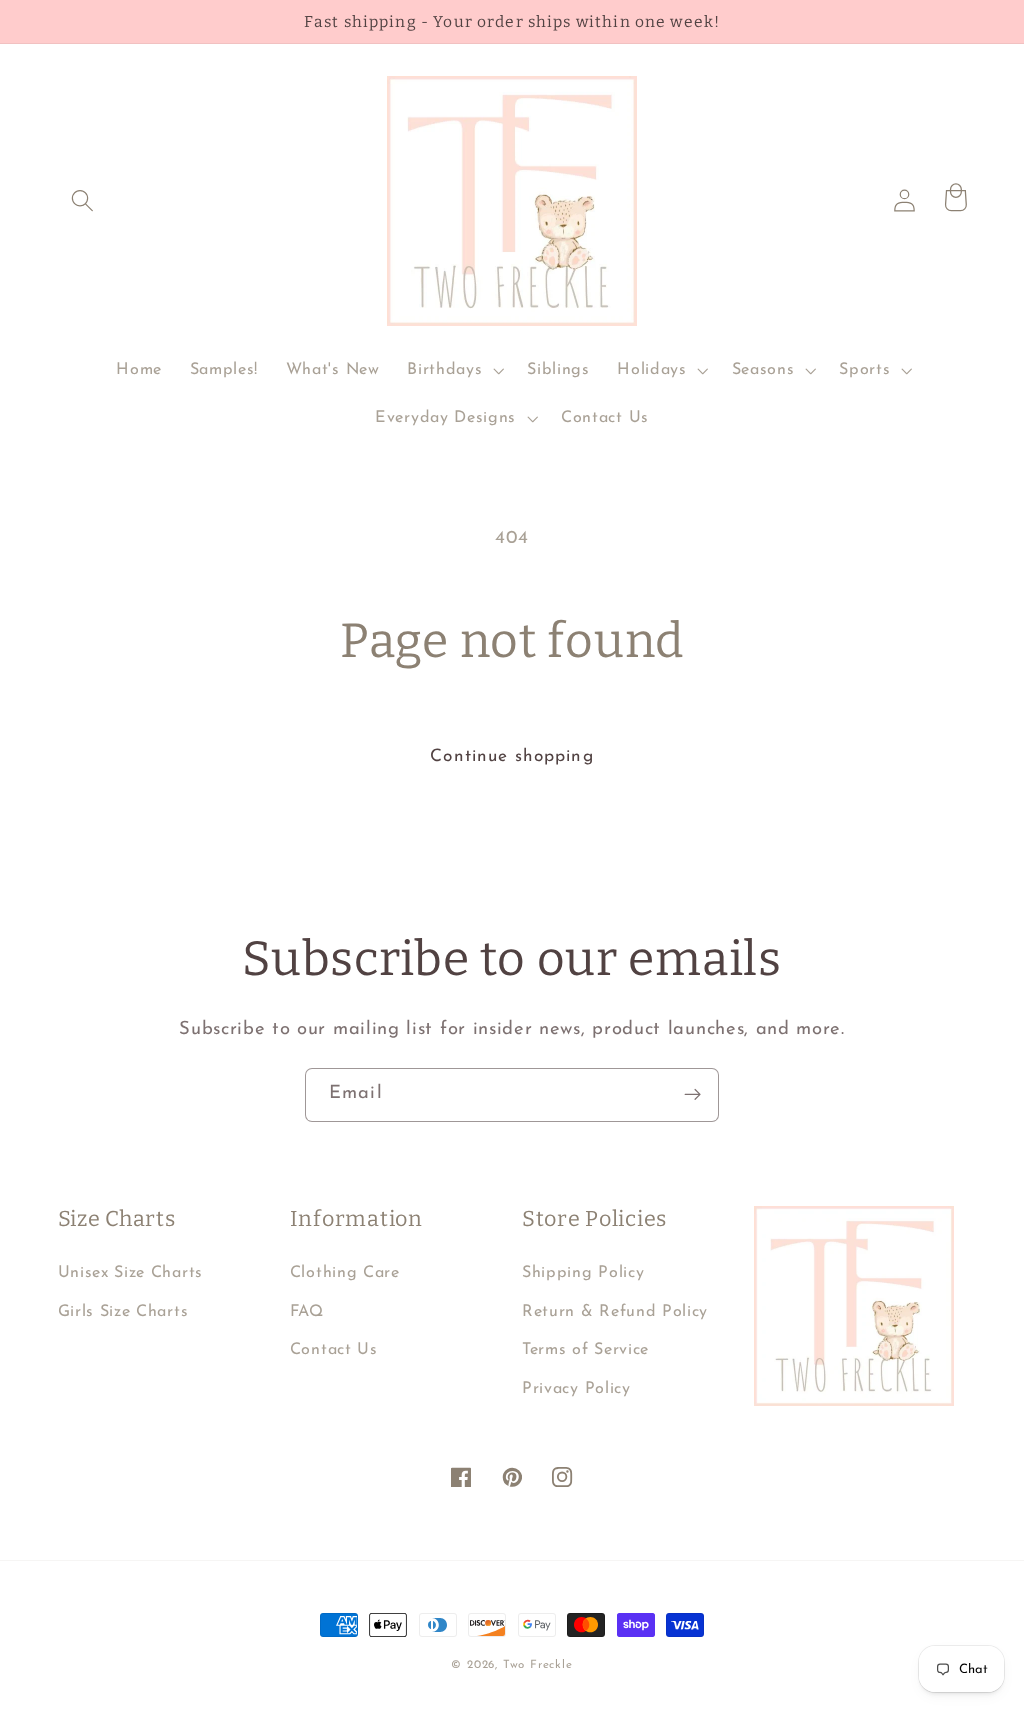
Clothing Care (345, 1273)
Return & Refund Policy (615, 1312)
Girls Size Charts (123, 1312)
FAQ (307, 1312)
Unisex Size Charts (130, 1273)
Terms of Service (585, 1350)
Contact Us (334, 1350)
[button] (83, 200)
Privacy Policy (576, 1389)
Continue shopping (512, 756)
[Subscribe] (692, 1095)
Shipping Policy (583, 1273)
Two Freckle (538, 1665)
